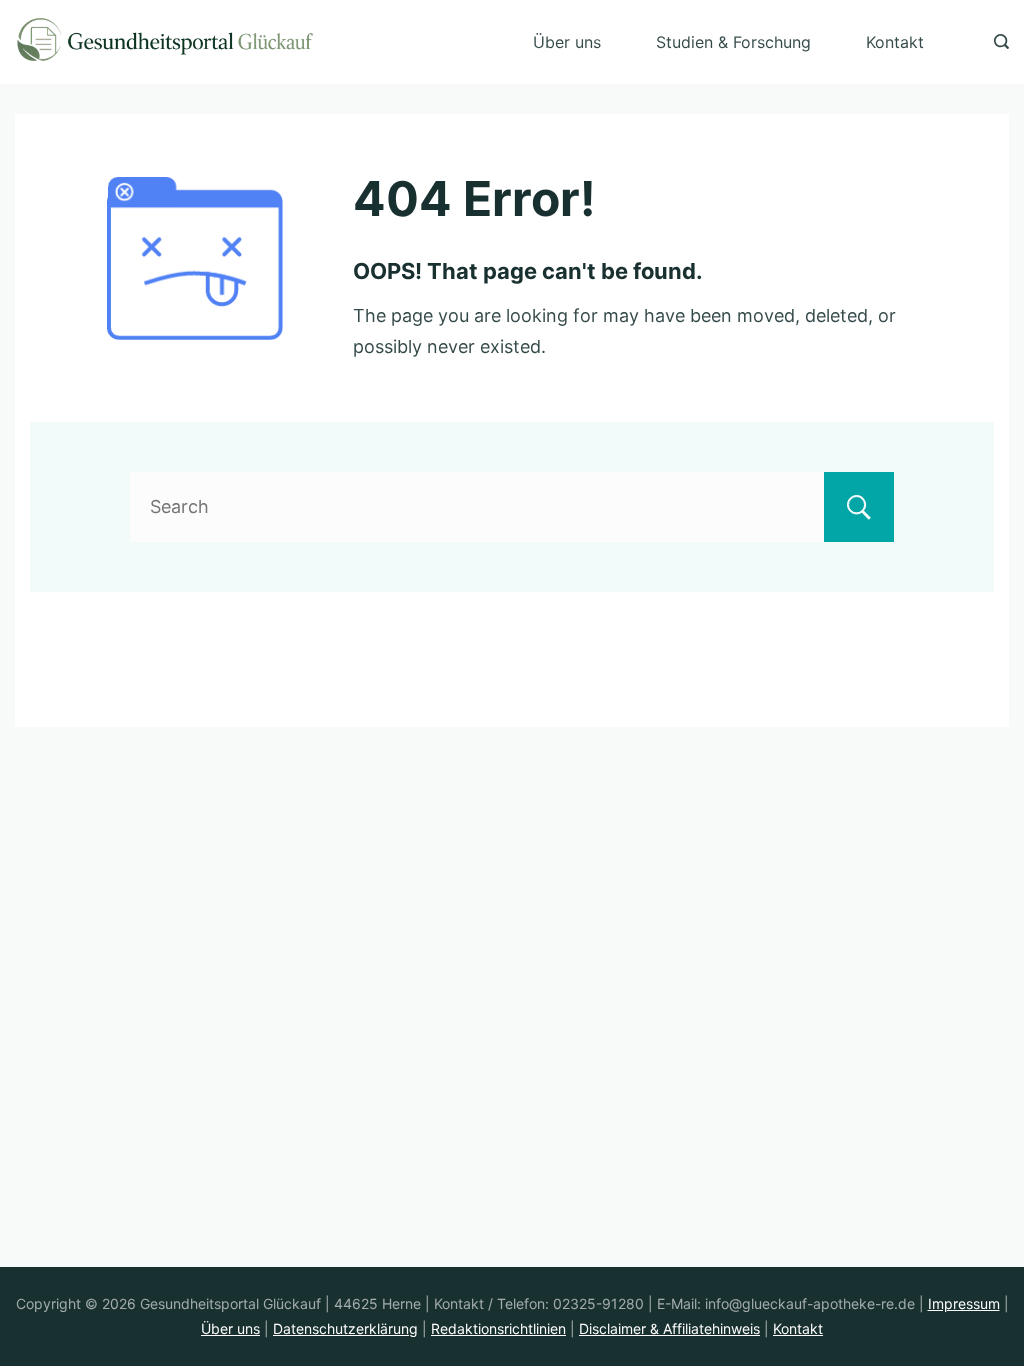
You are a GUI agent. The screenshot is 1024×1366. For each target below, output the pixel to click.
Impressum (964, 1303)
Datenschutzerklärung (345, 1328)
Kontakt (895, 42)
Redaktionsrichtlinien (498, 1328)
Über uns (567, 42)
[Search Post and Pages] (1001, 41)
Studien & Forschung (733, 42)
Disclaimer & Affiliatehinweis (669, 1328)
